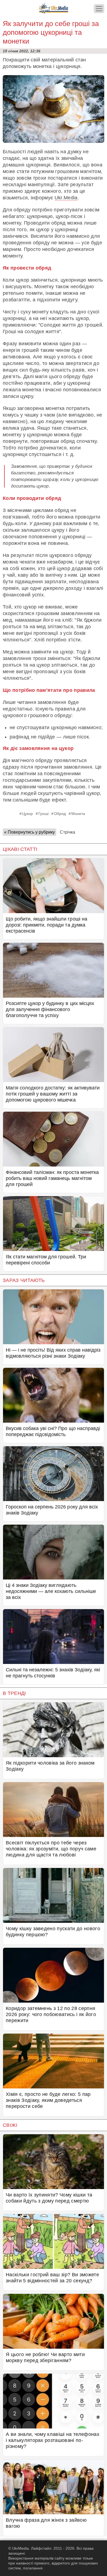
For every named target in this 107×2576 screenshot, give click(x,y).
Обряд (60, 814)
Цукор (28, 814)
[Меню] (99, 9)
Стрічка (67, 832)
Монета (78, 814)
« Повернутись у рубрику (29, 832)
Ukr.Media (66, 198)
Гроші (43, 814)
